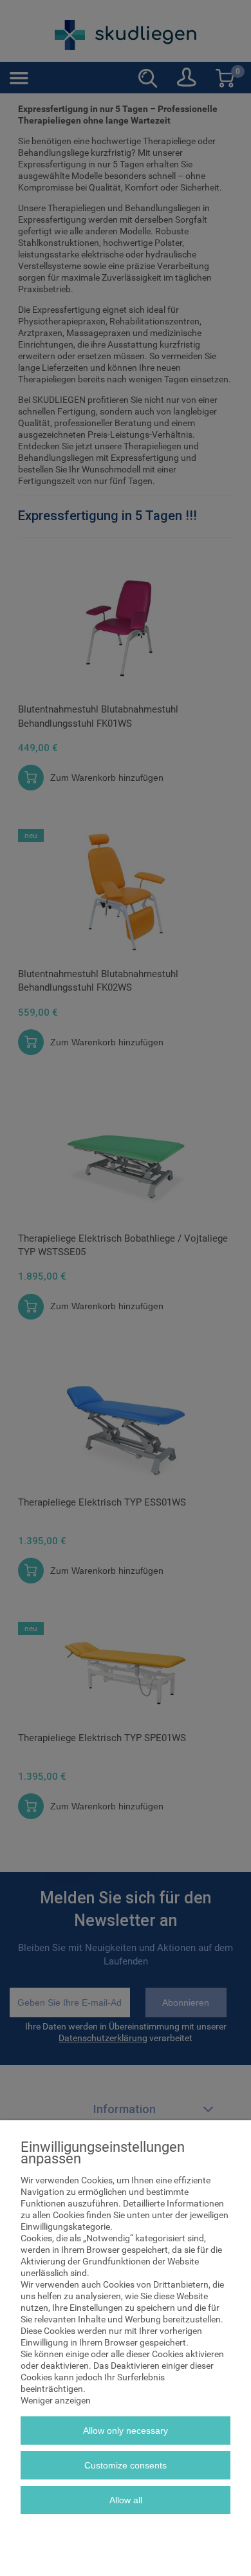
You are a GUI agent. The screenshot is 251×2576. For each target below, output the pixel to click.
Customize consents (126, 2465)
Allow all (126, 2500)
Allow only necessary (126, 2431)
